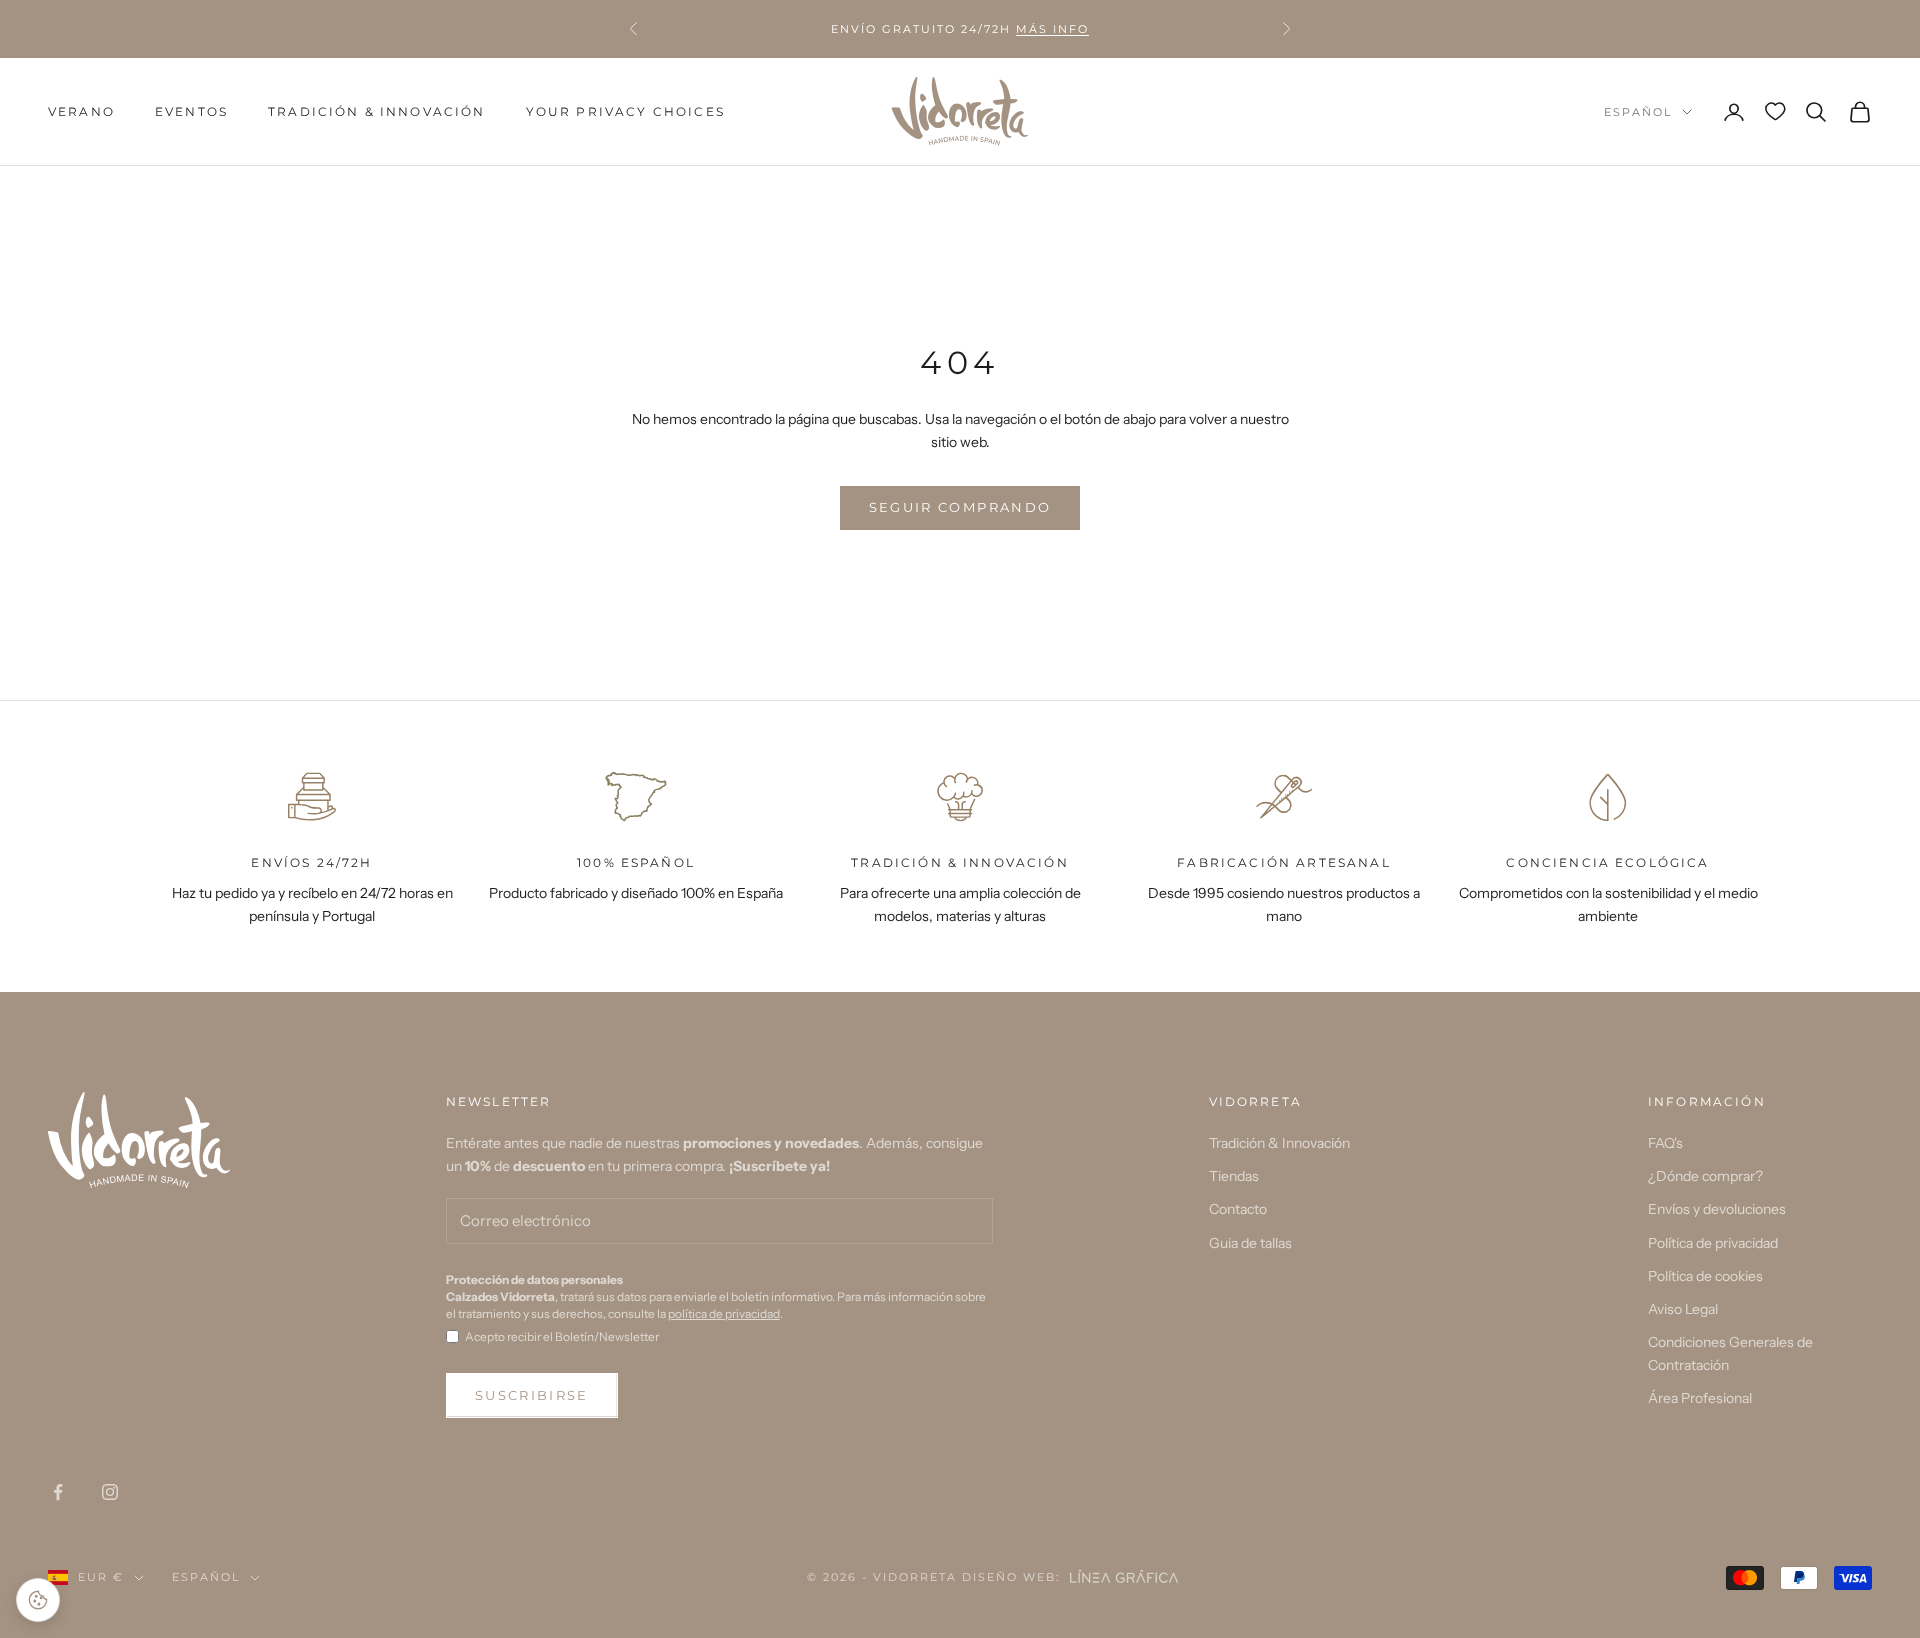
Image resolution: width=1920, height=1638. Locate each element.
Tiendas (1234, 1176)
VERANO (81, 111)
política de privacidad (724, 1313)
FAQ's (1665, 1143)
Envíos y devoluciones (1717, 1209)
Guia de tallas (1250, 1243)
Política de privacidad (1713, 1243)
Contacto (1238, 1209)
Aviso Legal (1683, 1309)
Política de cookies (1705, 1276)
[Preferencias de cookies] (38, 1600)
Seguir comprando (960, 507)
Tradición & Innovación (377, 111)
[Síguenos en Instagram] (110, 1492)
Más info (1052, 29)
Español (1638, 112)
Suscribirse (532, 1395)
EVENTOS (191, 111)
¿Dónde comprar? (1705, 1176)
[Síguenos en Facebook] (58, 1492)
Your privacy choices (625, 111)
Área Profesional (1700, 1398)
